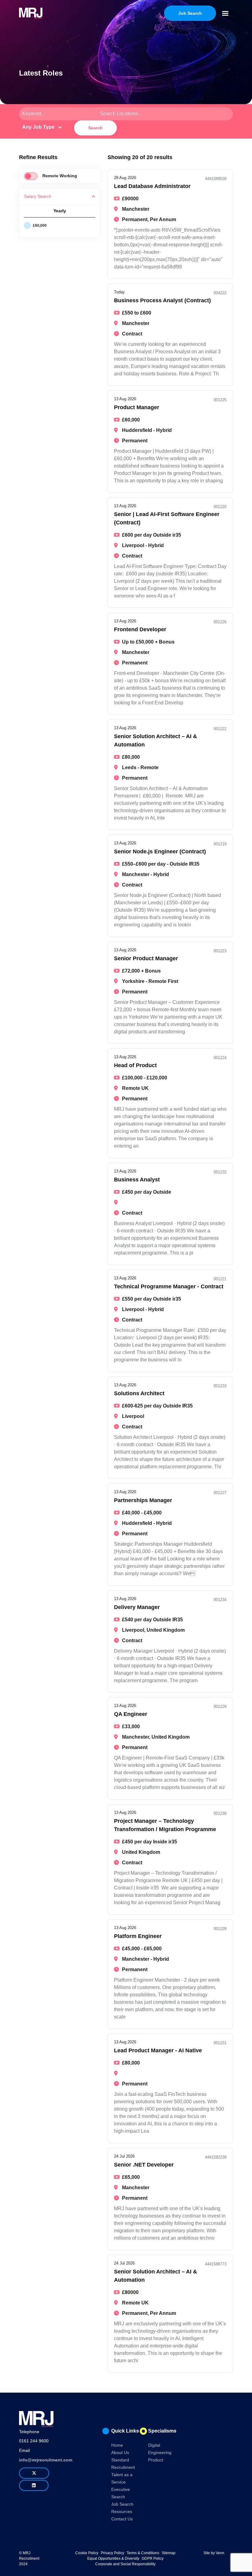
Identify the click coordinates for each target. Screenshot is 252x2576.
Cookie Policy (87, 2553)
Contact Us (122, 2519)
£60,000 (40, 225)
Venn (220, 2553)
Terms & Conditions (143, 2553)
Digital (154, 2445)
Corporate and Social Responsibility (125, 2564)
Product (156, 2460)
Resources (122, 2511)
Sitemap (169, 2553)
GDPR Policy (153, 2558)
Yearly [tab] (60, 211)
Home (117, 2445)
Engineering (160, 2453)
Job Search (122, 2504)
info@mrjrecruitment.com (46, 2460)
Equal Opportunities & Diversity (113, 2558)
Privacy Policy (112, 2553)
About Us (120, 2453)
